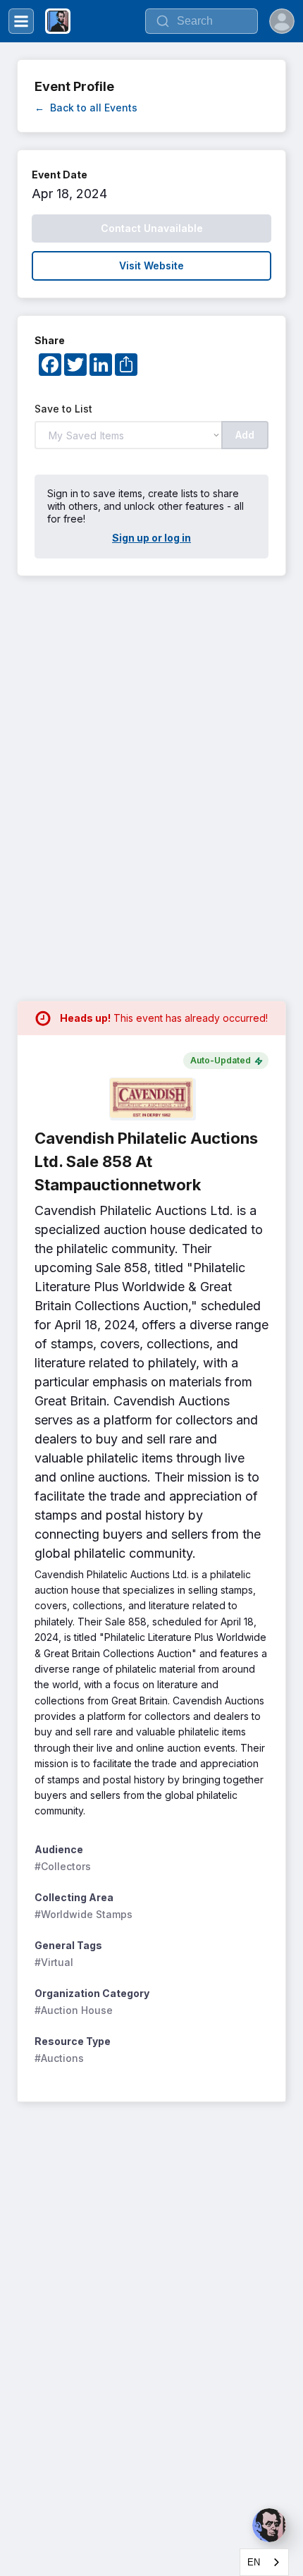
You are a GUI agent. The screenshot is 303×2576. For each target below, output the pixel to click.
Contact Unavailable (152, 228)
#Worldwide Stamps (84, 1914)
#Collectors (63, 1866)
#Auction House (74, 2010)
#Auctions (59, 2058)
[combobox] (264, 2562)
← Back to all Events (86, 108)
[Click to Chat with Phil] (269, 2525)
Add (245, 435)
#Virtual (54, 1962)
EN (254, 2562)
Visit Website (151, 265)
